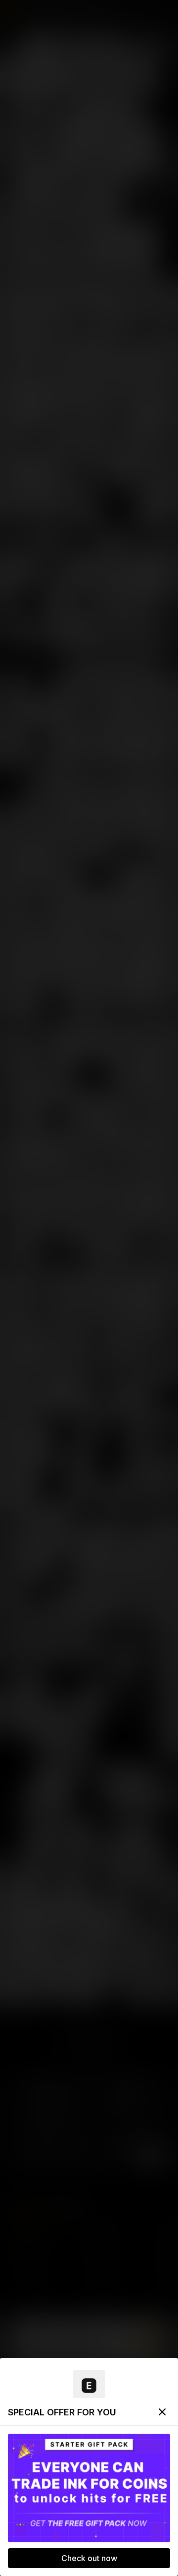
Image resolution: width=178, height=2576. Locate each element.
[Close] (162, 2412)
